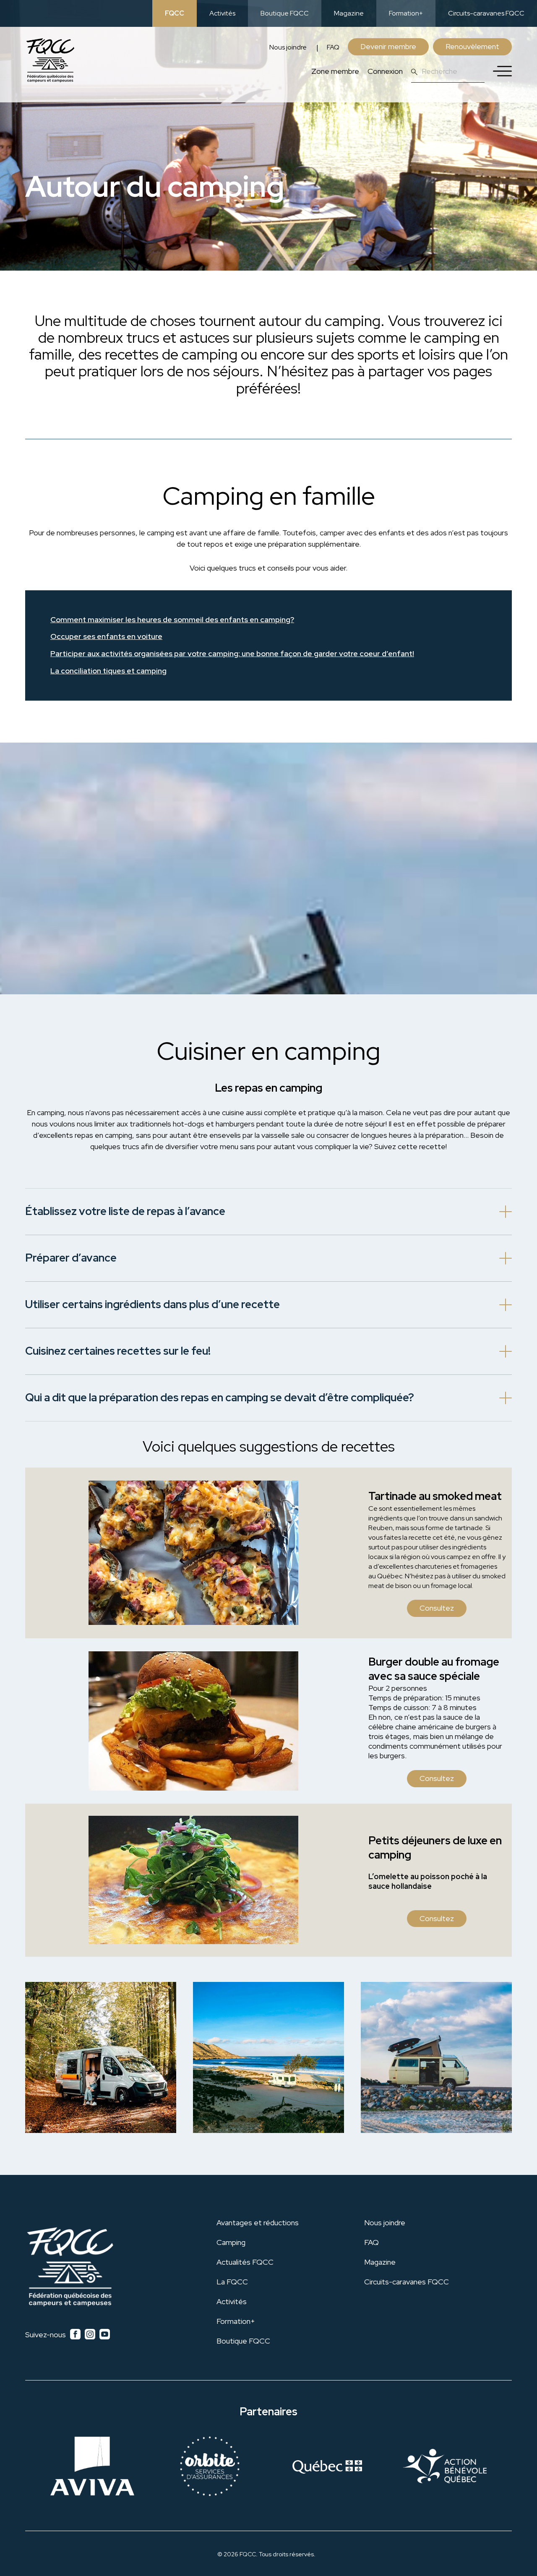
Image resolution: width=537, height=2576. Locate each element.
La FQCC (232, 2282)
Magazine (349, 13)
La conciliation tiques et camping (108, 671)
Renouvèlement (472, 46)
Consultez (437, 1608)
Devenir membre (388, 46)
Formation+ (406, 13)
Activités (222, 13)
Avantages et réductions (258, 2223)
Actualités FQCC (245, 2262)
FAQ (333, 47)
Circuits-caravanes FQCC (486, 13)
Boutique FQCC (285, 13)
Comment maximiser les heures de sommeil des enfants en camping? (172, 620)
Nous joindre (288, 47)
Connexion (385, 71)
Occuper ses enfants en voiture (106, 637)
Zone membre (335, 71)
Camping (231, 2242)
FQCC (175, 13)
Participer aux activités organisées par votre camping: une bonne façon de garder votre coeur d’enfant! (232, 654)
